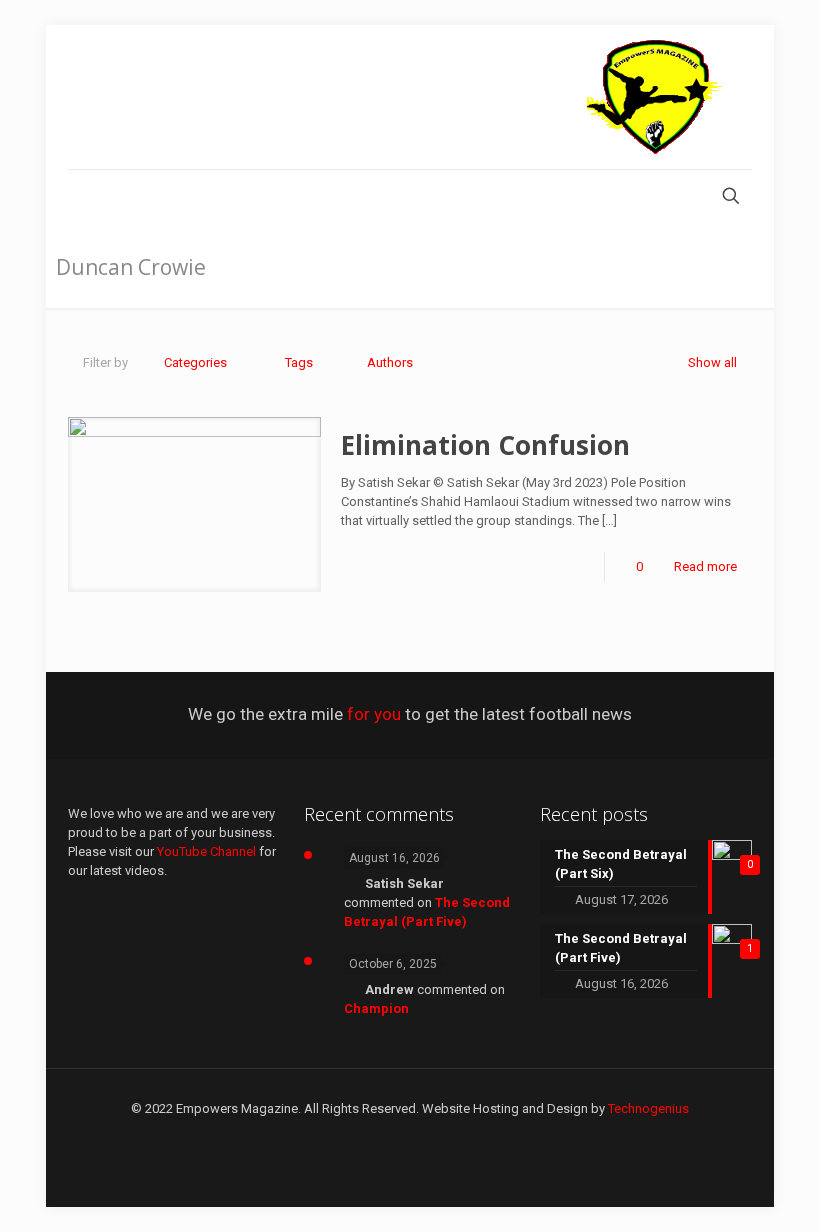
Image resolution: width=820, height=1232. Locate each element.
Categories (195, 362)
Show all (712, 362)
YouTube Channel (206, 851)
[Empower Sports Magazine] (654, 97)
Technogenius (648, 1108)
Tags (299, 362)
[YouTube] (410, 1137)
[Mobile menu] (85, 198)
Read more (705, 566)
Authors (390, 362)
